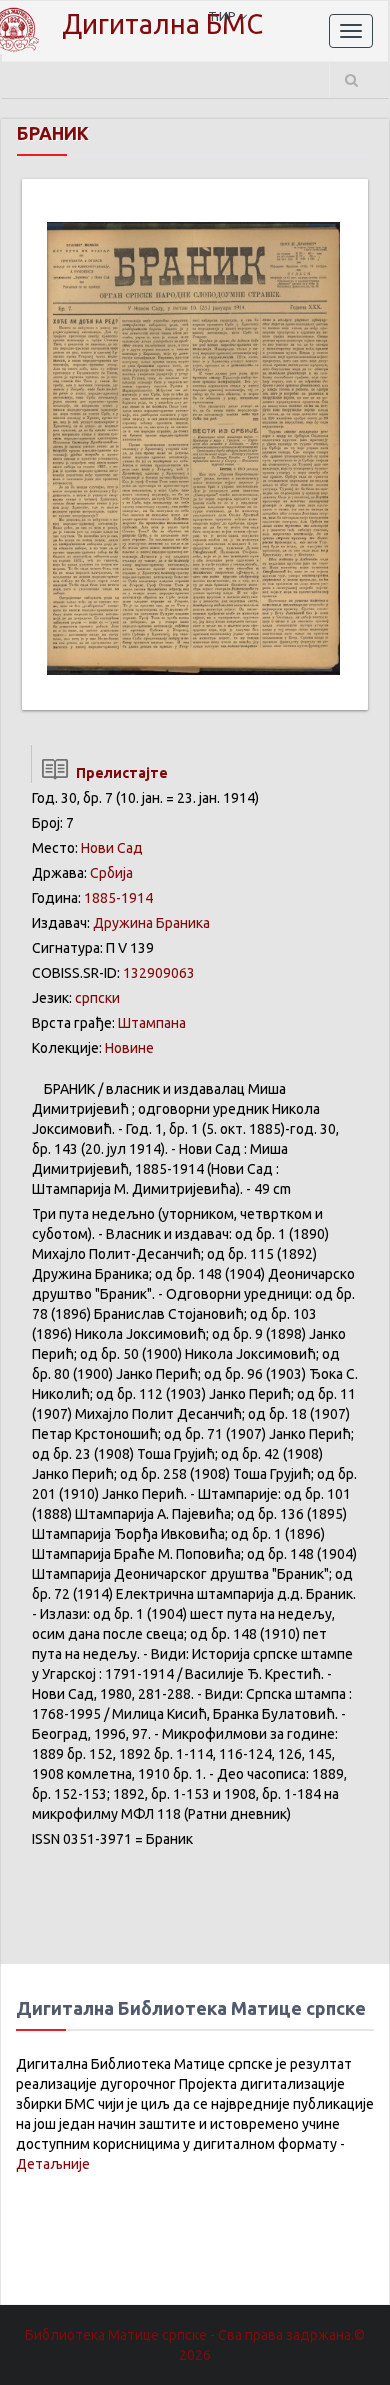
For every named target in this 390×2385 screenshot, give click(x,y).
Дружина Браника (151, 923)
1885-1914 (118, 898)
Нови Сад (112, 848)
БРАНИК (53, 133)
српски (97, 998)
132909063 (159, 973)
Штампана (152, 1023)
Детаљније (53, 2164)
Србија (111, 873)
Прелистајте (119, 773)
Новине (129, 1048)
